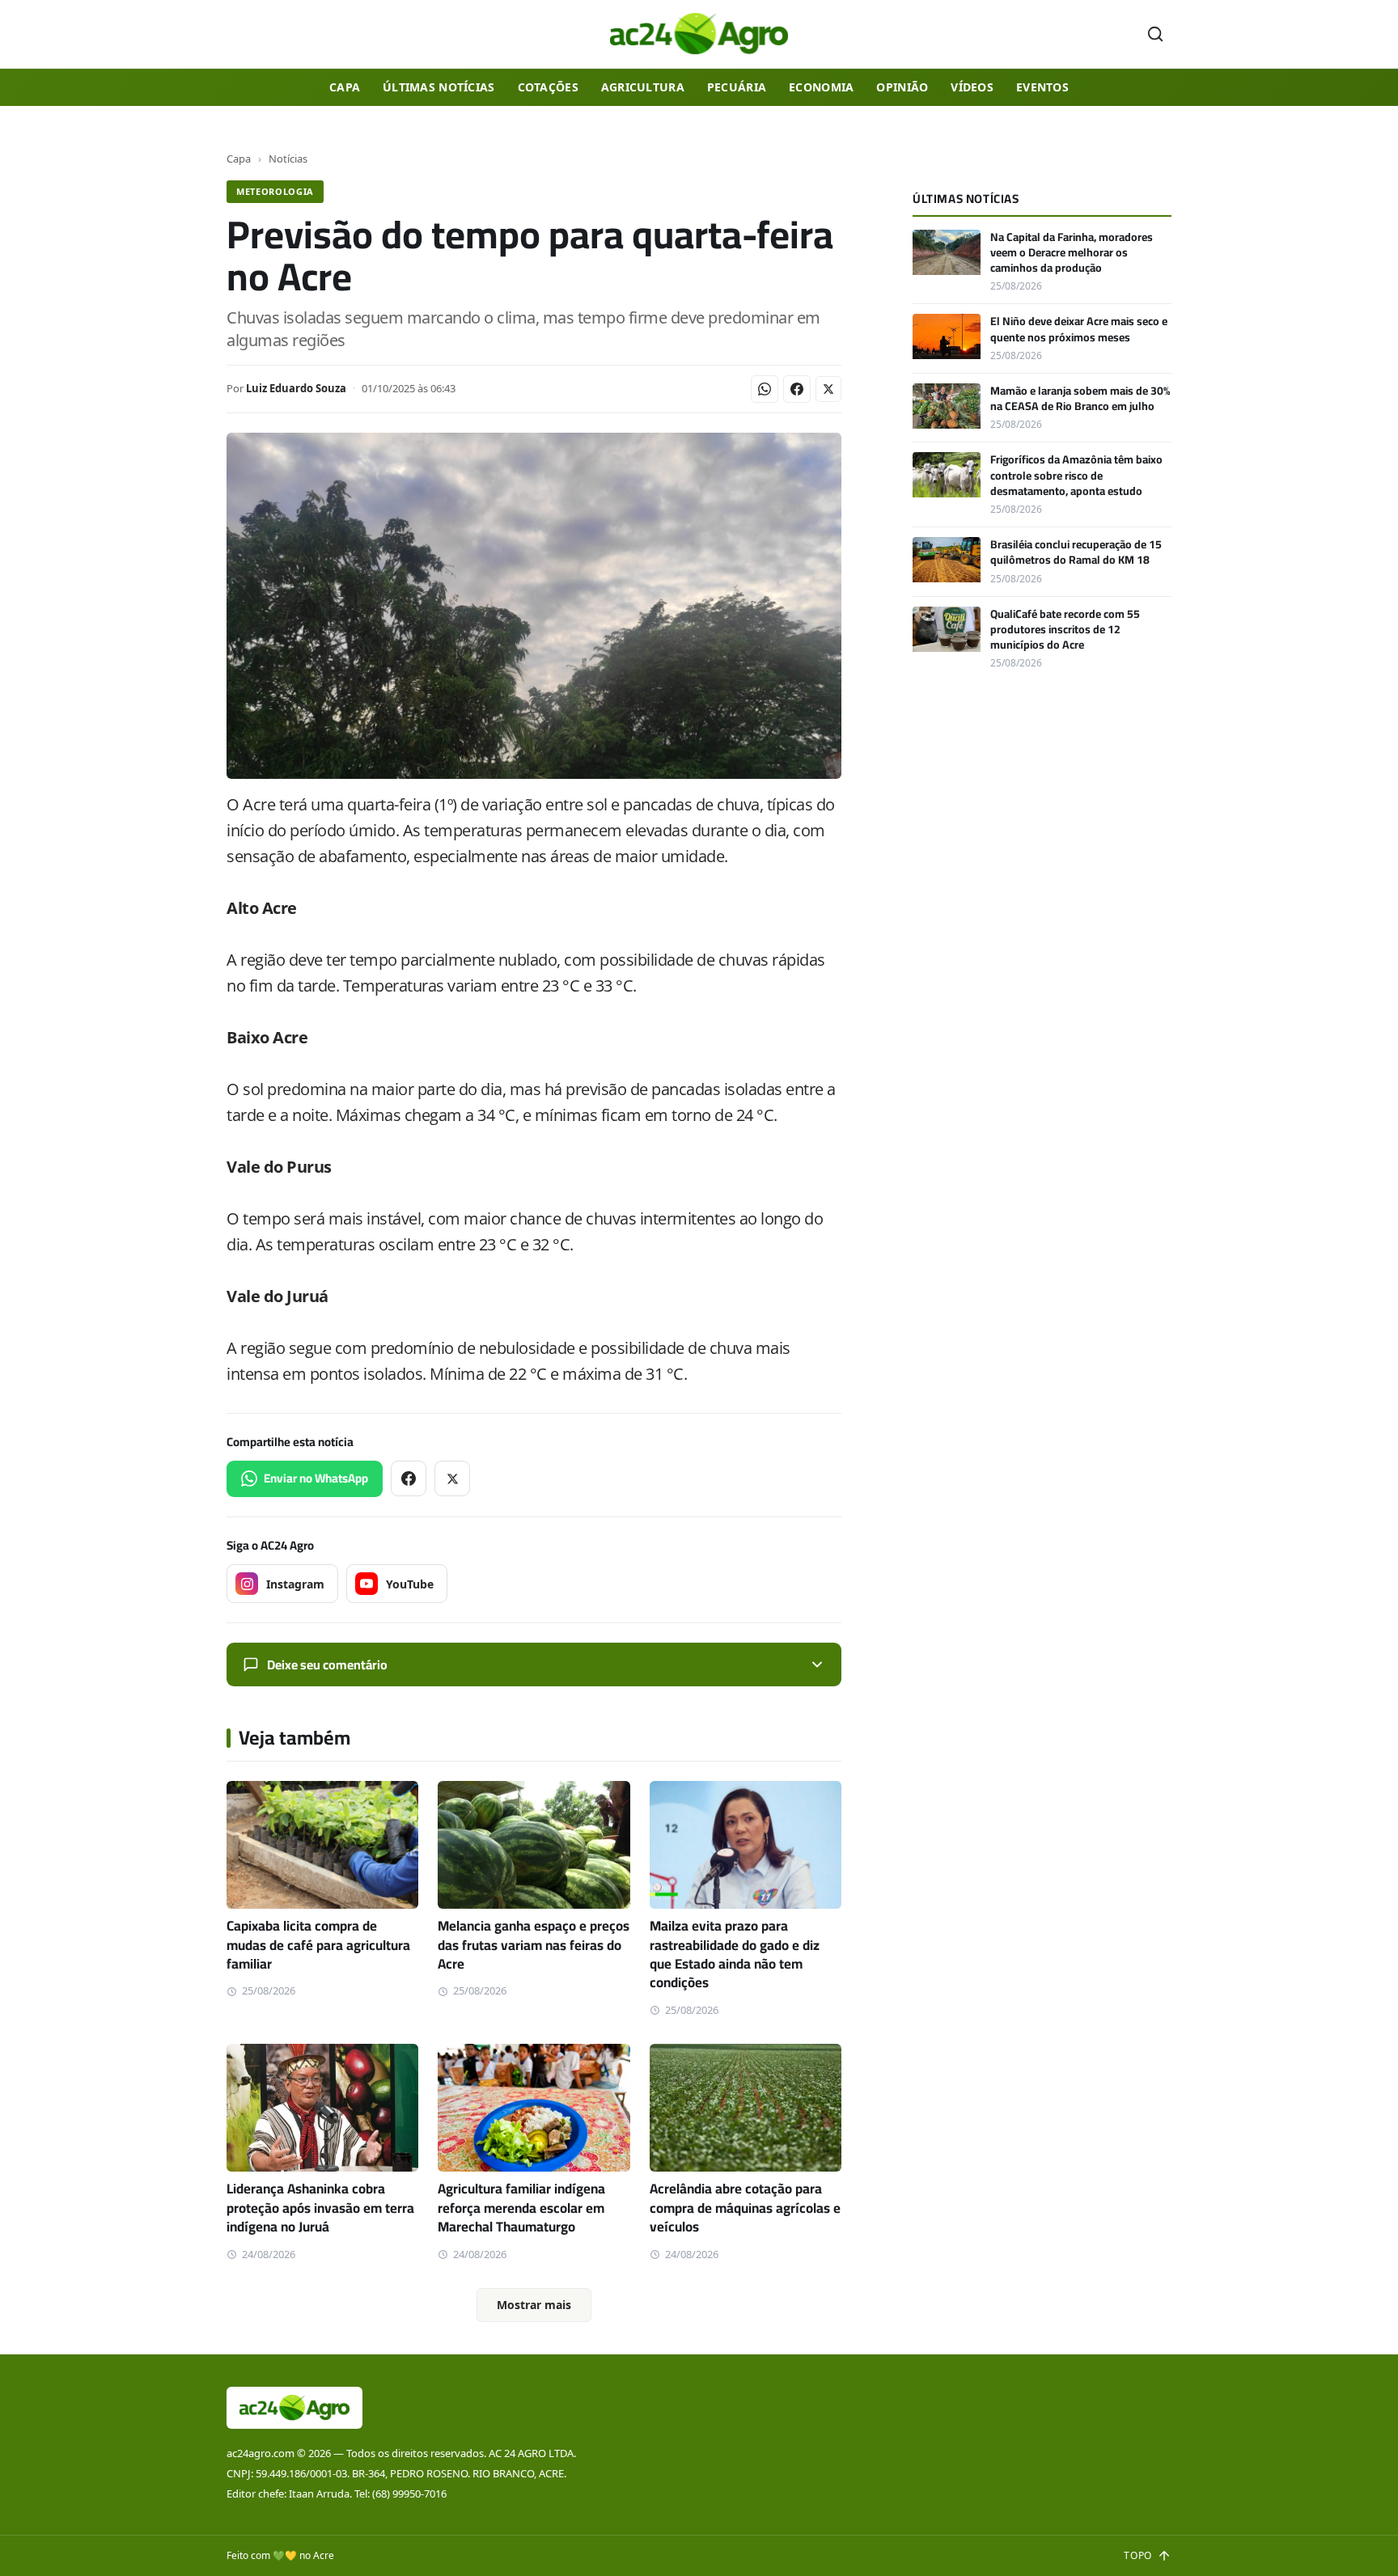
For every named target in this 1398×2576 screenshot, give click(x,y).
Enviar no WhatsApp (316, 1478)
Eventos (1042, 87)
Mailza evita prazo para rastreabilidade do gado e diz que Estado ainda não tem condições (735, 1954)
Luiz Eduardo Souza (296, 388)
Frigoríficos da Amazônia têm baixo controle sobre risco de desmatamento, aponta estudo (1076, 475)
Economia (821, 87)
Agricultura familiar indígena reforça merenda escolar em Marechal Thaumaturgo (521, 2208)
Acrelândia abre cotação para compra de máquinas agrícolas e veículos (745, 2208)
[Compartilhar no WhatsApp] (765, 389)
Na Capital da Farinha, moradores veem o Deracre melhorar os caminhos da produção (1072, 253)
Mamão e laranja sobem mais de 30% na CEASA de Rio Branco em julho (1080, 398)
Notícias (288, 159)
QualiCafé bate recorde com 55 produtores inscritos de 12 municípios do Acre (1065, 630)
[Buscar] (1155, 34)
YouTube (410, 1584)
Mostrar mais (534, 2305)
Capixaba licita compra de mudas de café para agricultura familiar (318, 1945)
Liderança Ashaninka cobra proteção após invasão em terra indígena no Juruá (320, 2208)
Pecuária (737, 87)
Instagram (295, 1584)
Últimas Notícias (438, 87)
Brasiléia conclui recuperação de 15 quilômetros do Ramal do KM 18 (1076, 552)
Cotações (548, 87)
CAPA (345, 87)
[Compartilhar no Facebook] (797, 389)
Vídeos (972, 87)
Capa (239, 159)
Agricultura (643, 87)
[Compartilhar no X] (828, 389)
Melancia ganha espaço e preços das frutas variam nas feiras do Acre (534, 1945)
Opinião (902, 87)
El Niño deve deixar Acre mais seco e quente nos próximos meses (1079, 329)
